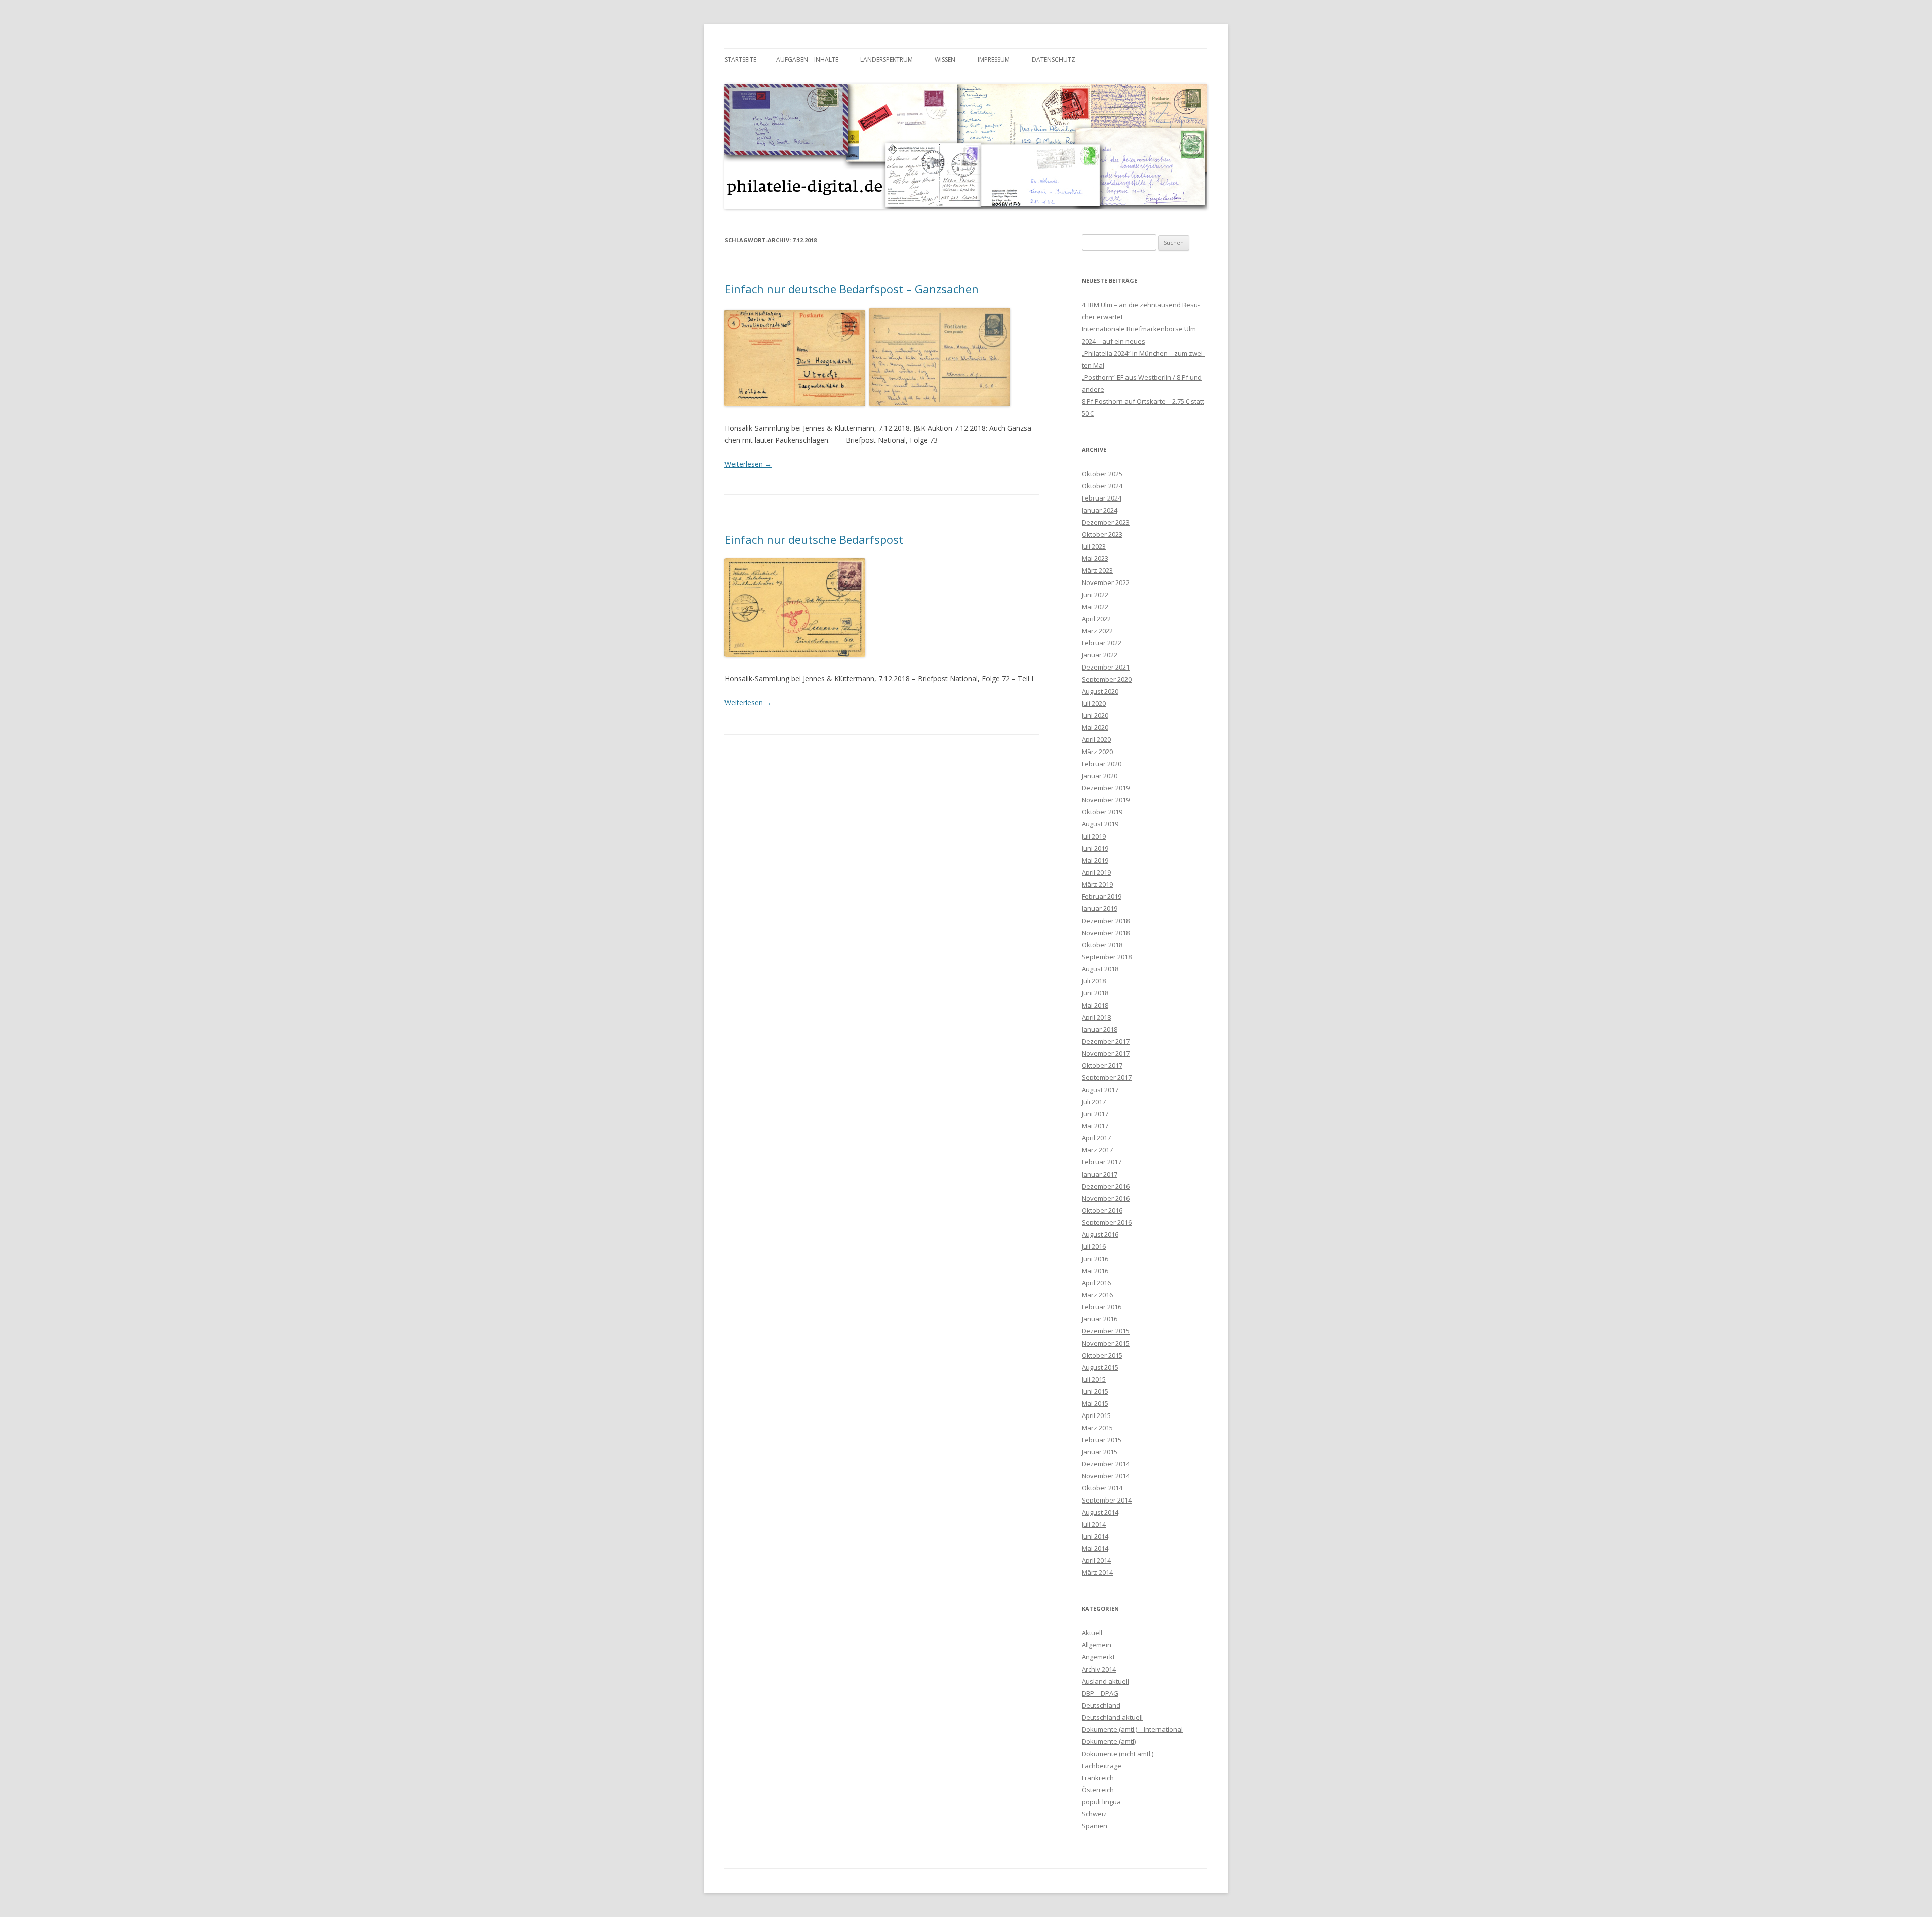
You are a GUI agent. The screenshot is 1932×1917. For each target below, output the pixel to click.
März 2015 (1097, 1428)
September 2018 (1107, 957)
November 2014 (1106, 1476)
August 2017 (1100, 1090)
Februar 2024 (1102, 498)
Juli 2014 (1094, 1524)
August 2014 (1100, 1512)
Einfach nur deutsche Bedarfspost (814, 539)
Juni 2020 (1095, 715)
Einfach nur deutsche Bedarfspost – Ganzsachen (852, 289)
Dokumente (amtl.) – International (1132, 1729)
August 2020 (1100, 691)
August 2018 (1100, 969)
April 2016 (1096, 1283)
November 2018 (1106, 933)
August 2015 (1100, 1367)
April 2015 (1096, 1415)
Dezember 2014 (1106, 1464)
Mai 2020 (1095, 727)
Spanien (1095, 1826)
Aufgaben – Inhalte (807, 60)
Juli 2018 (1094, 981)
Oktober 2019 (1102, 812)
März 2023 (1097, 570)
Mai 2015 (1095, 1403)
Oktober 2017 (1102, 1065)
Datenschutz (1054, 60)
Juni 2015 (1095, 1391)
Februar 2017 (1102, 1162)
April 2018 (1096, 1017)
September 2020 (1107, 679)
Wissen (945, 60)
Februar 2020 (1102, 764)
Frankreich (1098, 1778)
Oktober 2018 (1102, 945)
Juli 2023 (1094, 546)
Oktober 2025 (1102, 474)
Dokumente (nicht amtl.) (1117, 1754)
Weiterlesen (748, 464)
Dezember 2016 (1106, 1186)
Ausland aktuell (1105, 1681)
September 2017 (1107, 1077)
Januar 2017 (1100, 1174)
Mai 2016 (1095, 1271)
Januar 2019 (1100, 908)
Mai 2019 (1095, 860)
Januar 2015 (1100, 1452)
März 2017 (1097, 1150)
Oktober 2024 (1102, 486)
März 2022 (1097, 631)
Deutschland (1101, 1705)
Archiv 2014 (1099, 1669)
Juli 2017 (1094, 1102)
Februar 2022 (1102, 643)
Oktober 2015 (1102, 1355)
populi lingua (1101, 1802)
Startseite (740, 60)
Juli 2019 (1094, 836)
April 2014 (1096, 1560)
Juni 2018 (1095, 993)
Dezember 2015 (1106, 1331)
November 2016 (1106, 1198)
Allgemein (1097, 1645)
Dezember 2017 (1106, 1041)
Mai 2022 (1095, 607)
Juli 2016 (1094, 1246)
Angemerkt (1098, 1657)
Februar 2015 (1102, 1440)
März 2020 (1097, 752)
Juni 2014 (1095, 1536)
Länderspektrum (887, 60)
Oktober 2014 (1102, 1488)
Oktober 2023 (1102, 534)
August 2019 (1100, 824)
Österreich (1098, 1790)
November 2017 (1106, 1053)
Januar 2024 (1100, 510)
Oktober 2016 (1102, 1210)
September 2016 (1107, 1222)
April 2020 (1096, 739)
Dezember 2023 (1106, 522)
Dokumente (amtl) (1109, 1741)
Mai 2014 (1095, 1548)
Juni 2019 (1095, 848)
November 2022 (1106, 582)
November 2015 (1106, 1343)
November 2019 (1106, 800)
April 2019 (1096, 872)
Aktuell (1092, 1633)
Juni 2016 (1095, 1259)
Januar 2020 (1100, 776)
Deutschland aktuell (1112, 1717)
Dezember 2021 (1106, 667)
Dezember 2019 (1106, 788)
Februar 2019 (1102, 896)
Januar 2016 (1100, 1319)
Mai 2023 (1095, 558)
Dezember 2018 (1106, 921)
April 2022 (1096, 619)
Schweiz (1094, 1814)
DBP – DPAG (1100, 1693)
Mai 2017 (1095, 1126)
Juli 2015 (1094, 1379)
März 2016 (1097, 1295)
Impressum (994, 60)
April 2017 (1096, 1138)
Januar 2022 (1100, 655)
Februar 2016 (1102, 1307)
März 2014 (1097, 1572)
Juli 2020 (1094, 703)
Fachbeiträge (1102, 1766)
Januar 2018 (1100, 1029)
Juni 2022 (1095, 595)
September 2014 (1107, 1500)
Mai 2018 (1095, 1005)
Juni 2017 (1095, 1114)
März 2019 (1097, 884)
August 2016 (1100, 1234)
